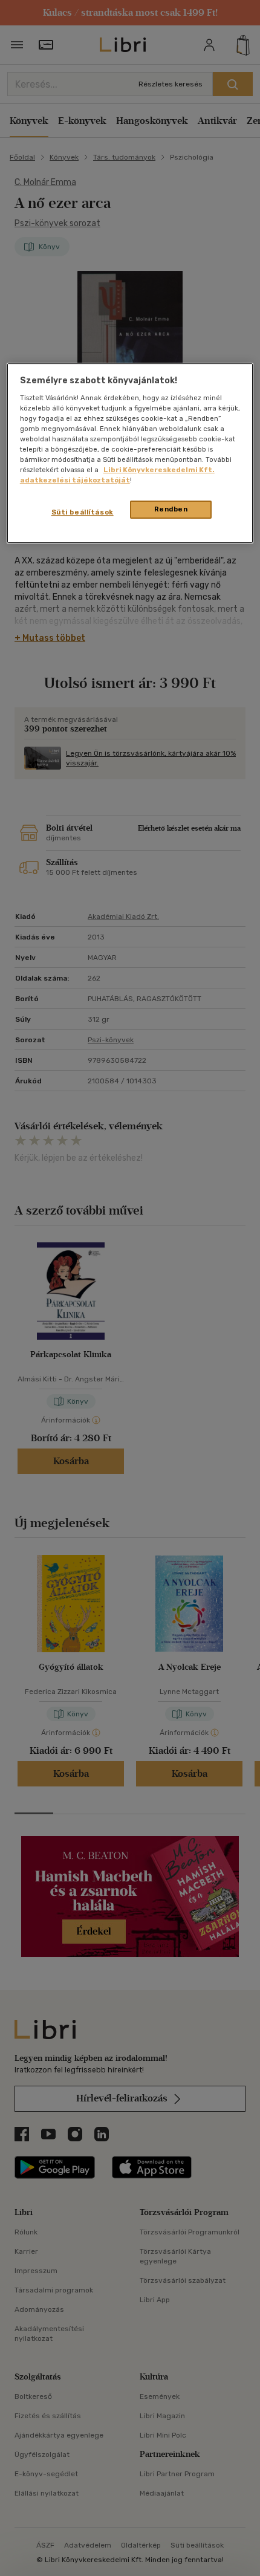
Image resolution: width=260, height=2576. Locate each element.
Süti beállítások (83, 512)
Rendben (171, 509)
